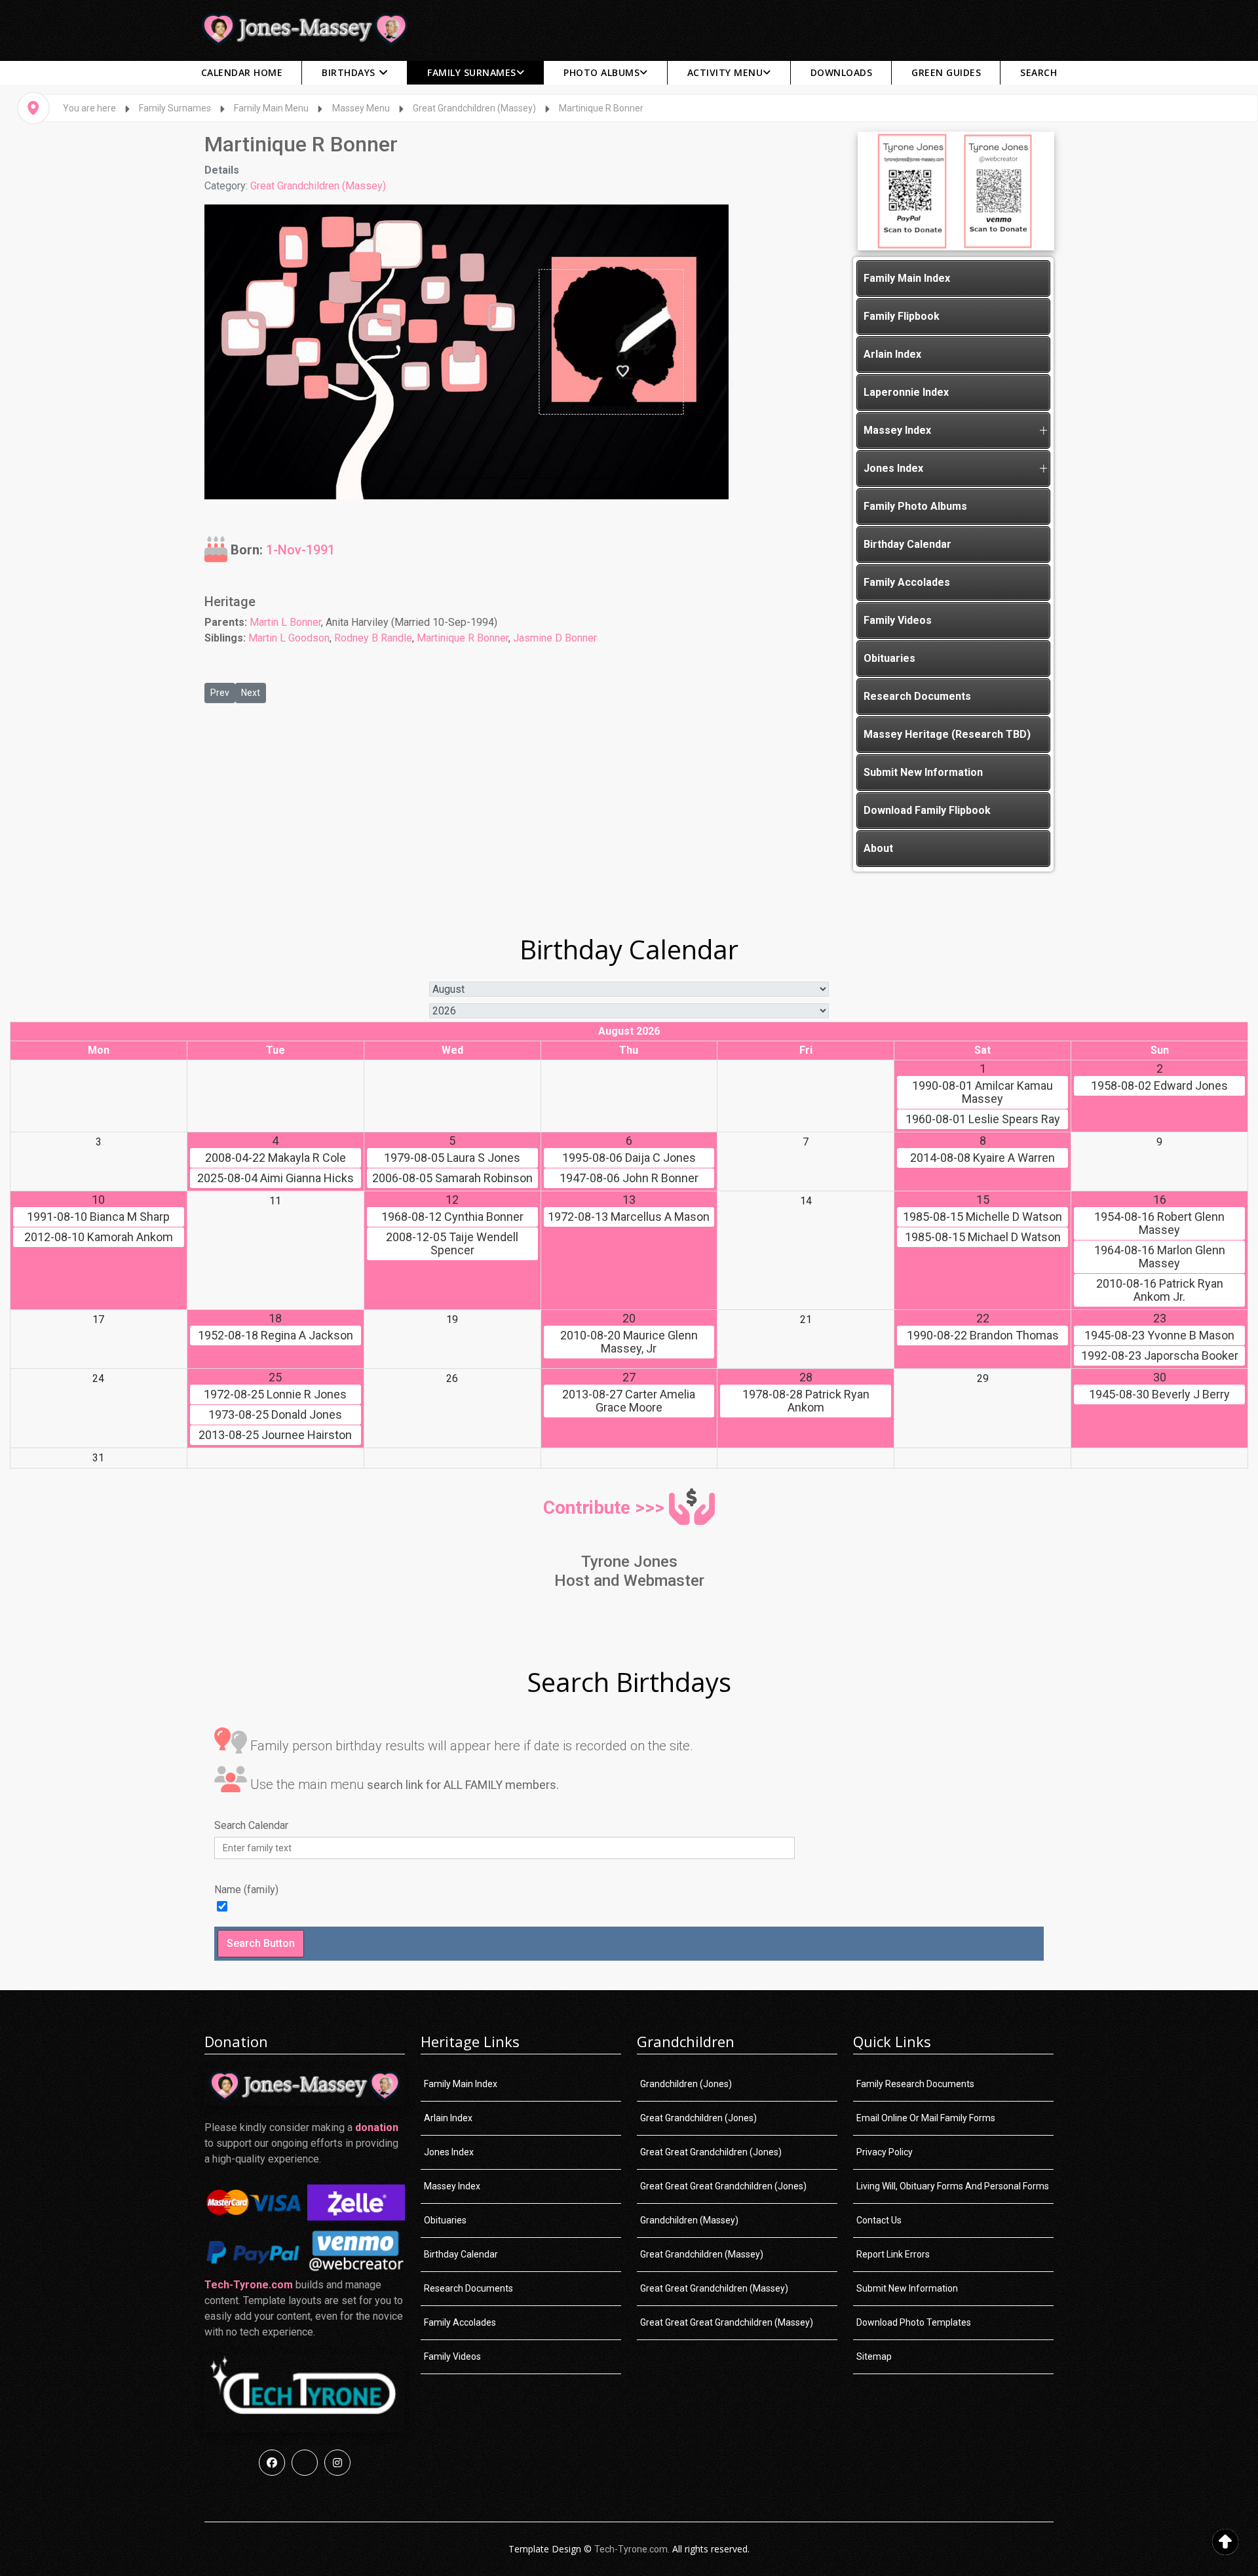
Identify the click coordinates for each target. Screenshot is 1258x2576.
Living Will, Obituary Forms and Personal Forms (953, 2186)
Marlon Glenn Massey (1160, 1257)
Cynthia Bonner (452, 1217)
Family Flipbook (902, 316)
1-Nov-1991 (300, 549)
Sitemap (874, 2356)
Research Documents (917, 696)
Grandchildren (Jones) (686, 2084)
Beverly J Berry (1159, 1394)
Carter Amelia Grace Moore (629, 1401)
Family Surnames (472, 72)
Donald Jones (275, 1415)
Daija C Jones (629, 1158)
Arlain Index (892, 354)
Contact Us (879, 2220)
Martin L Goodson (289, 638)
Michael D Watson (983, 1237)
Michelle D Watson (982, 1217)
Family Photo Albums (915, 506)
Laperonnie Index (906, 392)
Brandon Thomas (983, 1336)
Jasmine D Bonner (555, 638)
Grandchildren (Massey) (689, 2220)
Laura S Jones (452, 1158)
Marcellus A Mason (629, 1217)
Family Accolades (907, 582)
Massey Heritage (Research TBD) (947, 734)
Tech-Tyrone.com (249, 2285)
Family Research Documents (915, 2084)
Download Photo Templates (914, 2322)
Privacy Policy (885, 2152)
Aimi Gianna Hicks (276, 1178)
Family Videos (898, 620)
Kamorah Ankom (99, 1237)
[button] (1043, 431)
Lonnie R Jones (275, 1394)
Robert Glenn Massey (1159, 1223)
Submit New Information (923, 772)
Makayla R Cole (276, 1158)
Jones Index (893, 468)
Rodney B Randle (373, 638)
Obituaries (889, 658)
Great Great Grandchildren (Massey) (714, 2288)
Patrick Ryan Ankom (806, 1401)
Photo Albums (601, 72)
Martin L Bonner (285, 622)
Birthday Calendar (907, 544)
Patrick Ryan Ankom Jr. (1160, 1290)
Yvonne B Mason (1159, 1336)
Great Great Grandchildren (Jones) (711, 2152)
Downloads (842, 72)
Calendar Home (242, 72)
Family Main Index (907, 278)
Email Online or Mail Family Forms (926, 2118)
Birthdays (349, 72)
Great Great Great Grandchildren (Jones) (723, 2186)
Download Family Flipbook (927, 810)
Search (1039, 72)
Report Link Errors (893, 2254)
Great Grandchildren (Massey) (318, 186)
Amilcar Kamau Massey (982, 1092)
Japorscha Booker (1160, 1356)
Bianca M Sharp (98, 1217)
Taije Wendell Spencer (452, 1244)
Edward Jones (1159, 1086)
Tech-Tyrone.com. (632, 2549)
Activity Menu (725, 72)
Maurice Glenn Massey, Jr (629, 1342)
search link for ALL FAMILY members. (463, 1785)
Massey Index (897, 430)
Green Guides (946, 72)
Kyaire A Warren (982, 1158)
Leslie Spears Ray (983, 1119)
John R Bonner (629, 1178)
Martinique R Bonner (463, 638)
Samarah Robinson (452, 1178)
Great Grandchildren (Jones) (698, 2118)
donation (377, 2127)
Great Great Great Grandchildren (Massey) (727, 2322)
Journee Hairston (275, 1435)
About (878, 848)
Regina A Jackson (276, 1336)
